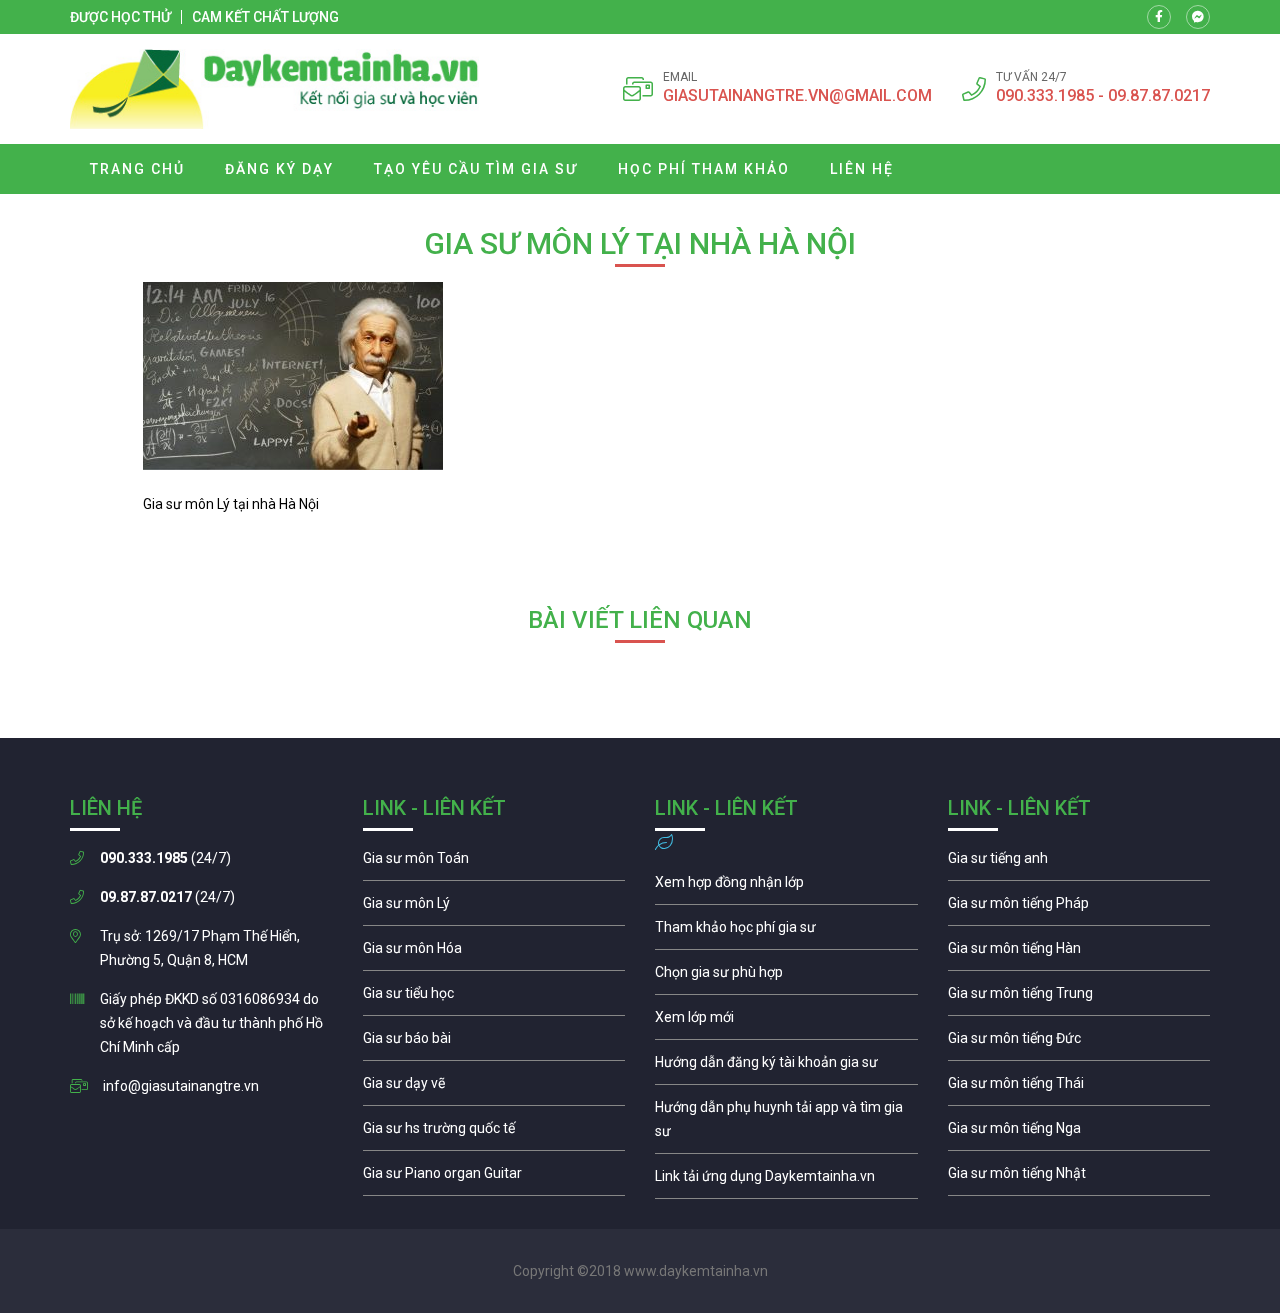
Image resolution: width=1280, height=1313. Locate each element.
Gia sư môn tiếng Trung (1079, 998)
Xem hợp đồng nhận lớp (786, 887)
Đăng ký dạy (279, 169)
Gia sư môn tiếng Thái (1079, 1088)
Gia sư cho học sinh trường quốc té (494, 1133)
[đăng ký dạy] (274, 89)
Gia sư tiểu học (494, 998)
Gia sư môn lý (494, 908)
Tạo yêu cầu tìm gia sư (476, 169)
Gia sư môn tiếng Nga (786, 1181)
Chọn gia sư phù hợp (786, 977)
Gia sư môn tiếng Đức (1079, 1043)
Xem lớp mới (786, 1022)
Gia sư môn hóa (494, 953)
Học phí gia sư (786, 932)
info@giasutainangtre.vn (181, 1086)
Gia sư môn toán (494, 863)
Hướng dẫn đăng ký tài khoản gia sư (786, 1067)
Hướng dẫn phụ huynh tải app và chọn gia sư (786, 1124)
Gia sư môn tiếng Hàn (1079, 953)
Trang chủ (137, 169)
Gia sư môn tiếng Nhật (1079, 1178)
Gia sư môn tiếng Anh (1079, 863)
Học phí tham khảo (704, 169)
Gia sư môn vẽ (494, 1088)
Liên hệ (862, 169)
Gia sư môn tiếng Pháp (1079, 908)
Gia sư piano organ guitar (494, 1178)
